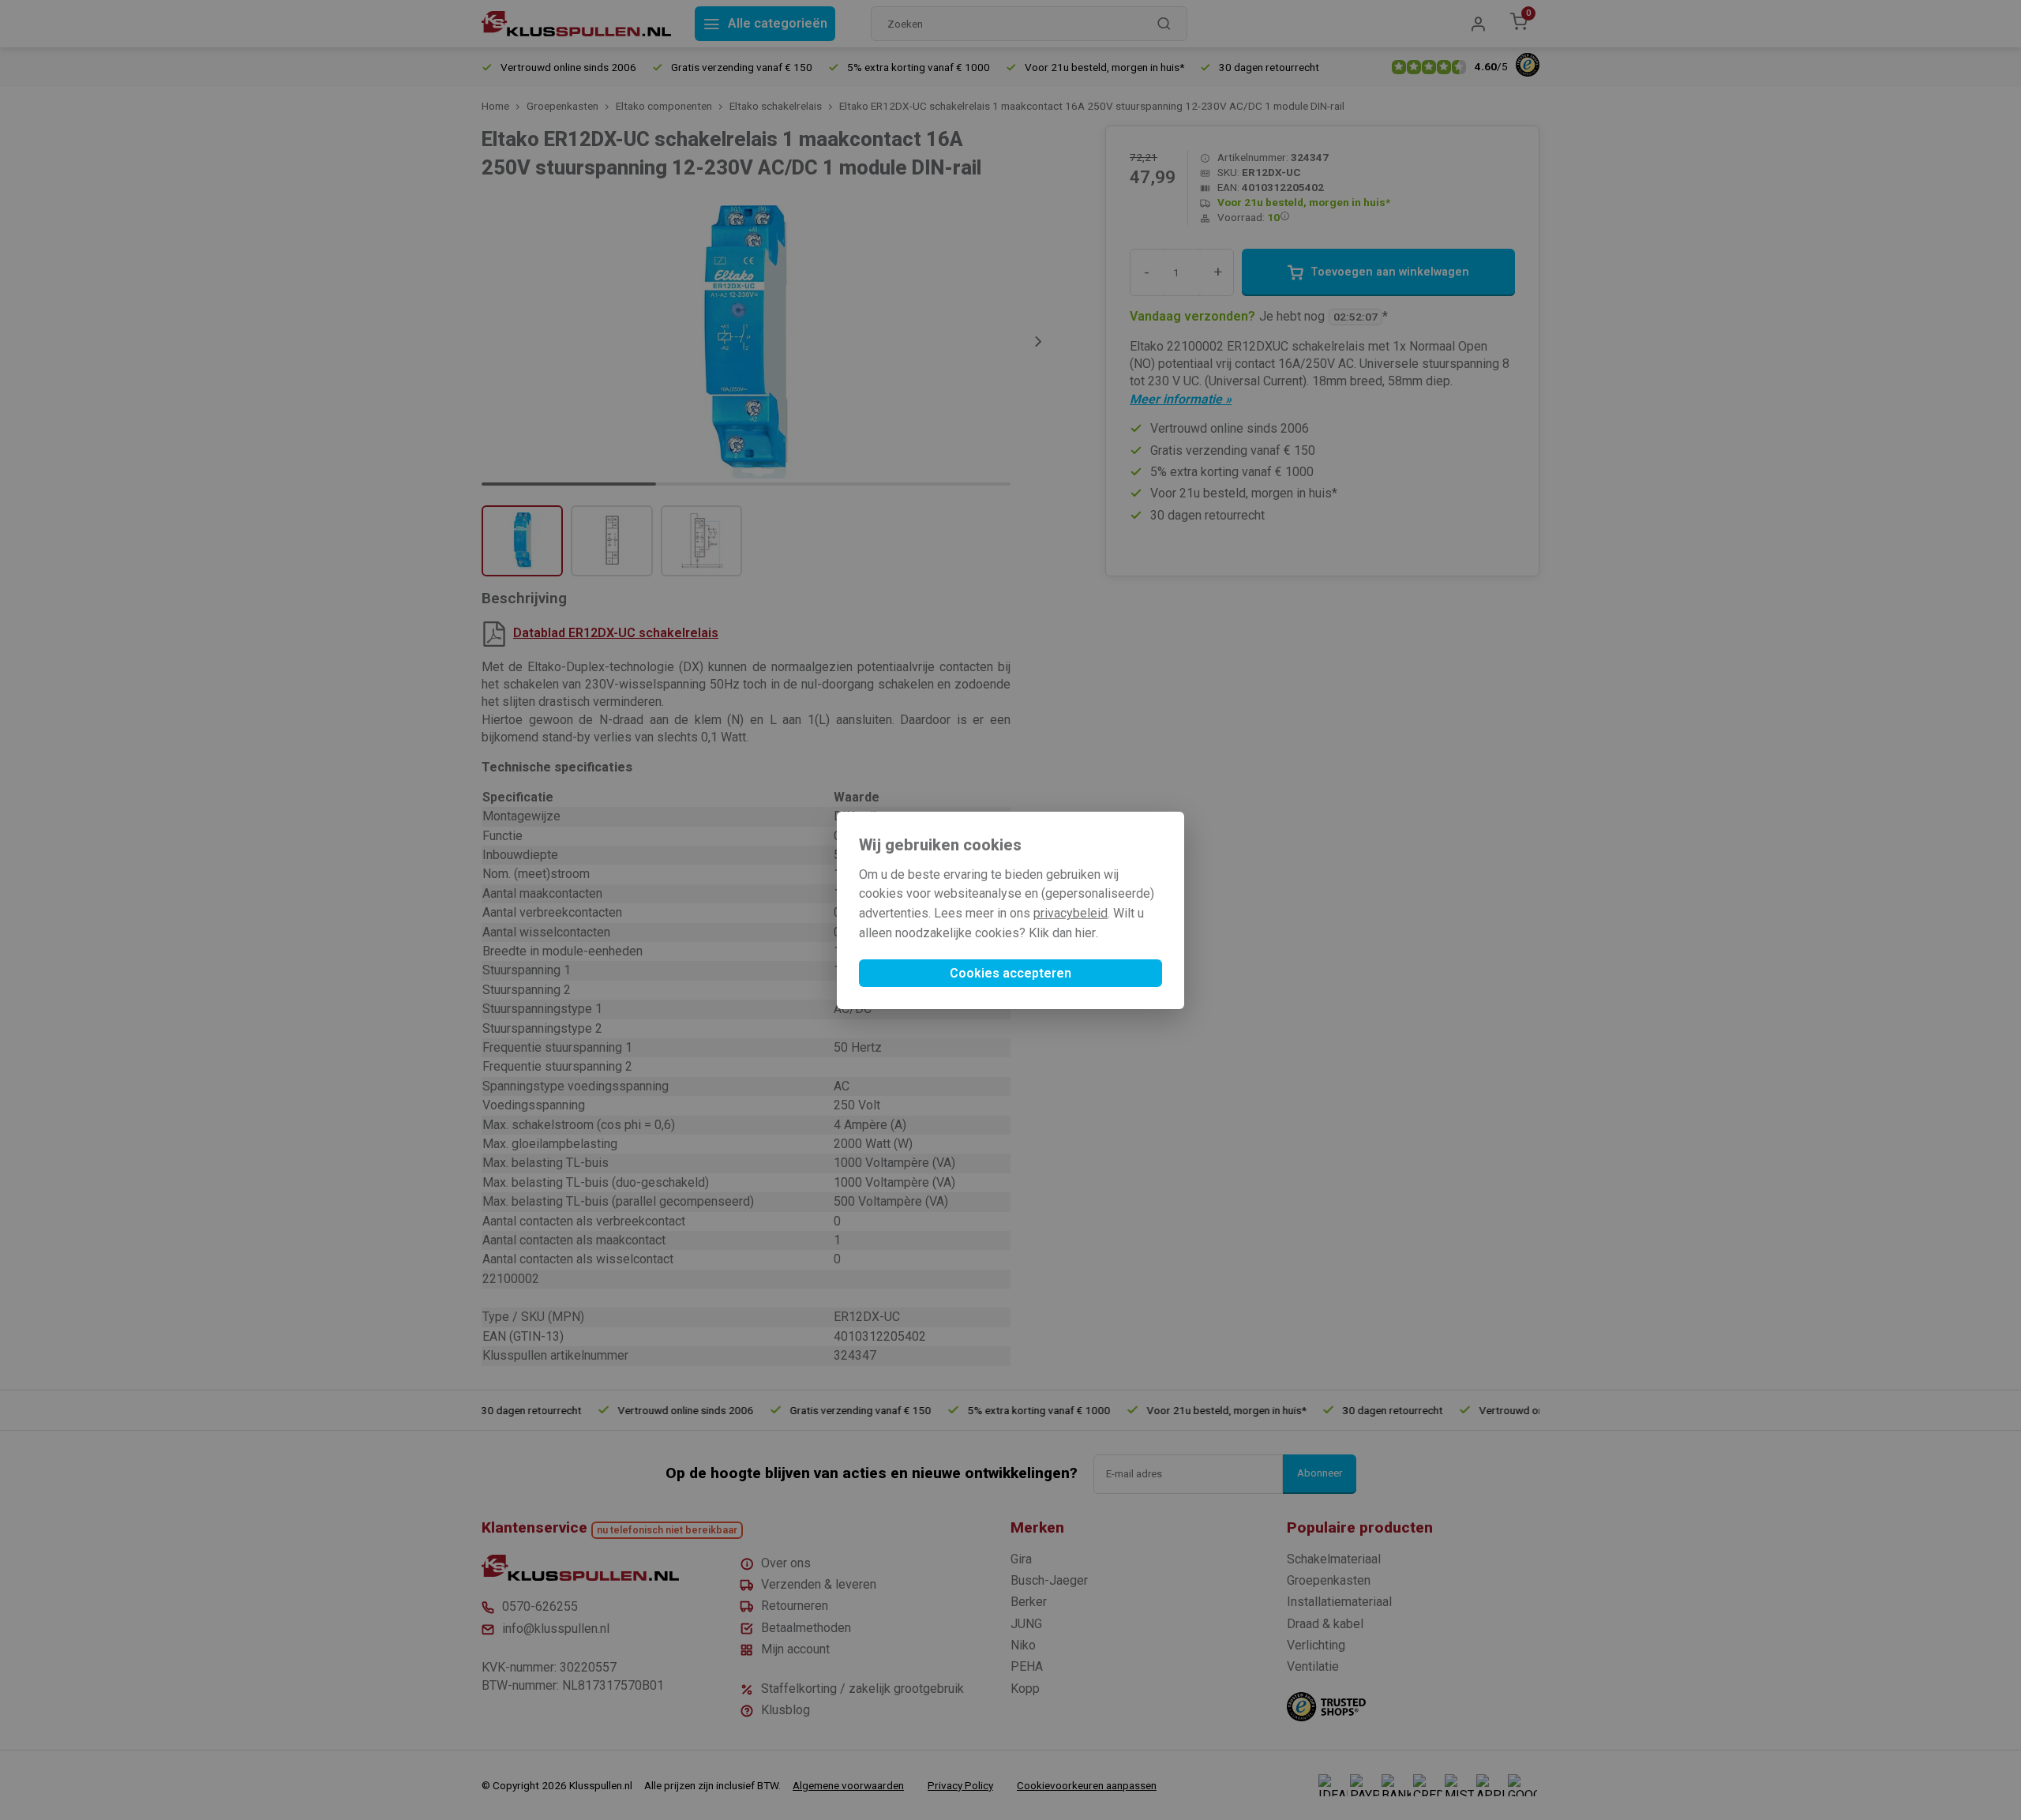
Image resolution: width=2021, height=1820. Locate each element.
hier (1085, 933)
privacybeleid (1070, 913)
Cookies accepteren (1010, 973)
